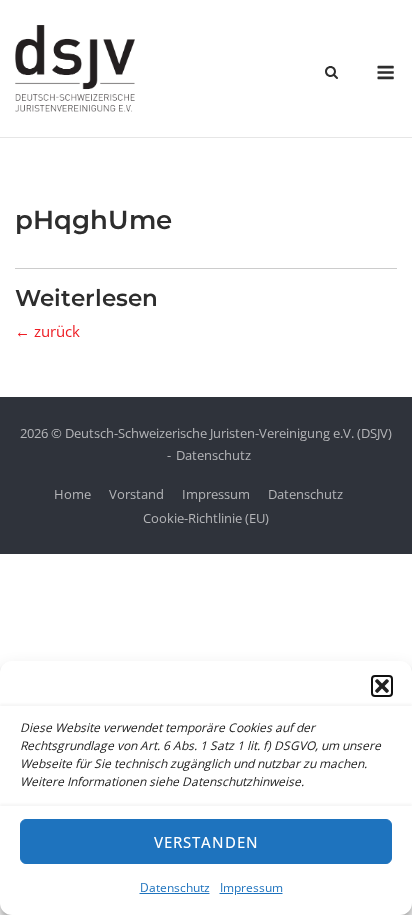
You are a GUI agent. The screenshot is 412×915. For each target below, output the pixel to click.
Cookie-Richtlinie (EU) (206, 518)
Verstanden (206, 842)
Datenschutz (175, 887)
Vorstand (136, 494)
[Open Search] (331, 74)
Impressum (251, 887)
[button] (382, 686)
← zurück (47, 331)
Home (72, 494)
